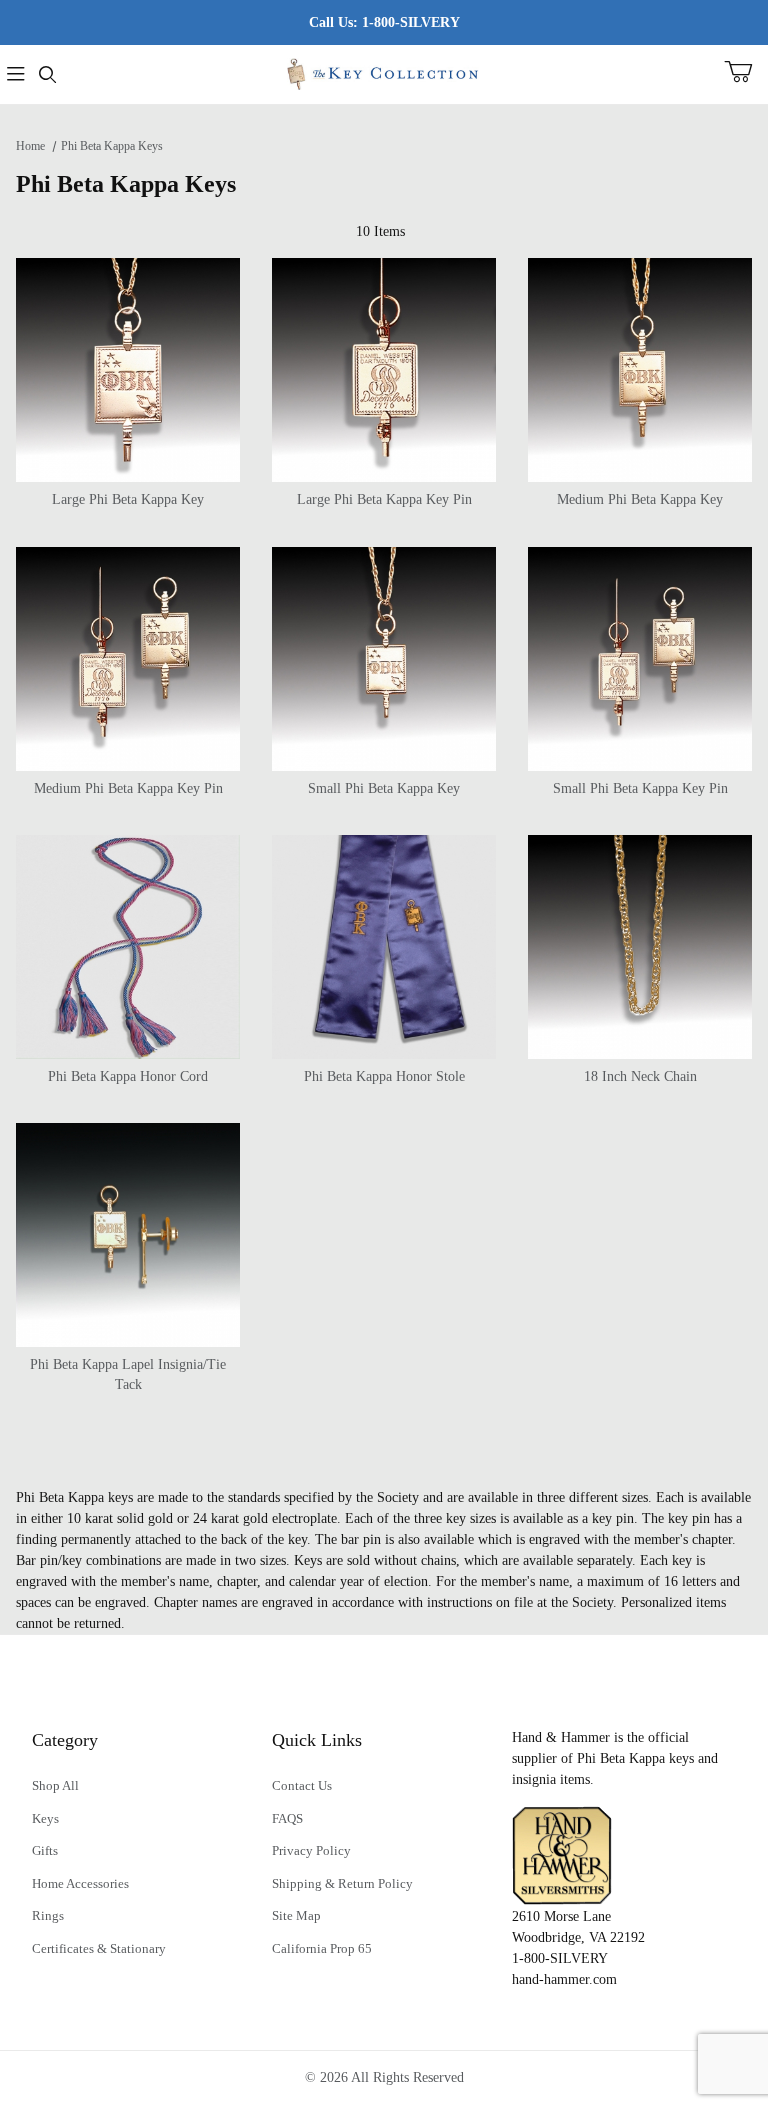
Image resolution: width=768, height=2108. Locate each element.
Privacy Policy (311, 1850)
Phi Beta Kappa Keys (112, 146)
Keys (45, 1818)
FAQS (287, 1818)
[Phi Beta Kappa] (383, 72)
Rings (48, 1915)
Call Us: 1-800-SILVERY (384, 22)
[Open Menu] (16, 74)
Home (30, 146)
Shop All (55, 1785)
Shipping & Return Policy (342, 1883)
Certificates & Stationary (99, 1948)
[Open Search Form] (48, 74)
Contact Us (302, 1785)
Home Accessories (80, 1883)
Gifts (45, 1850)
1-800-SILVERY (560, 1958)
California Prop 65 (322, 1948)
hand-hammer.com (564, 1979)
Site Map (296, 1915)
